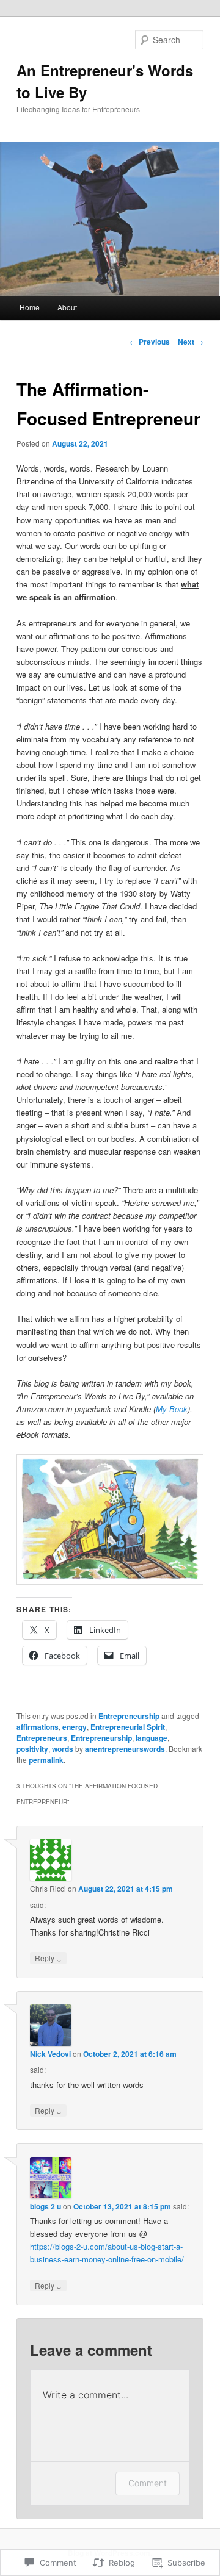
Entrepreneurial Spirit (128, 1727)
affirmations (38, 1727)
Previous (150, 342)
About (67, 307)
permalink (46, 1760)
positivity (32, 1749)
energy (75, 1727)
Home (30, 307)
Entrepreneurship (129, 1716)
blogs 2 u (46, 2206)
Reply (48, 1957)
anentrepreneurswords (125, 1749)
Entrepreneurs (42, 1738)
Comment (148, 2483)
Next (191, 342)
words (63, 1749)
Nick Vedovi (50, 2054)
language (152, 1738)
